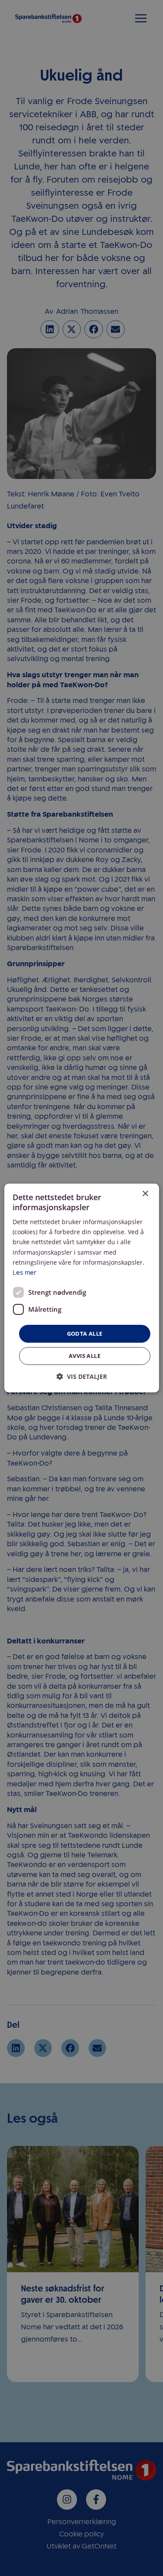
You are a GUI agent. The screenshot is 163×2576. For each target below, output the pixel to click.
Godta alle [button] (85, 1334)
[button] (82, 1376)
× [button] (145, 1194)
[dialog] (81, 1288)
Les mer (24, 1273)
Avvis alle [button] (85, 1356)
